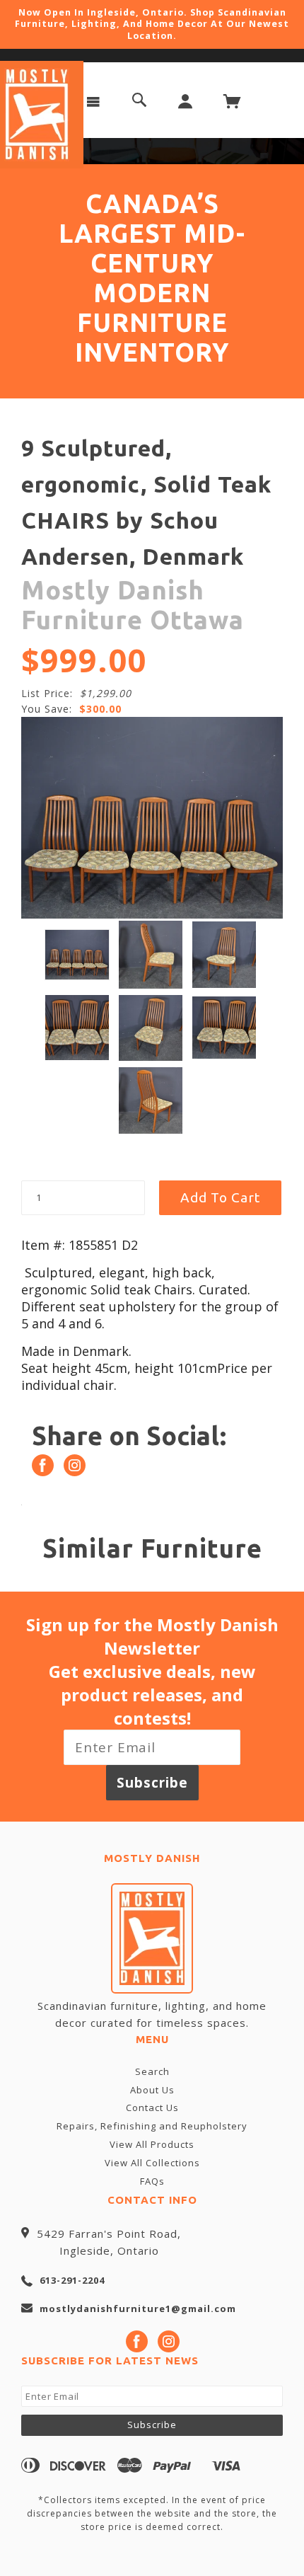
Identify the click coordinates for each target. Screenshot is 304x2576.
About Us (152, 2090)
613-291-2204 (72, 2280)
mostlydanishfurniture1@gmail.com (138, 2308)
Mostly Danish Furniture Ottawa (133, 605)
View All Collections (152, 2163)
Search (152, 2071)
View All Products (152, 2144)
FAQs (152, 2181)
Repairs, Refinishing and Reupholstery (152, 2126)
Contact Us (152, 2108)
